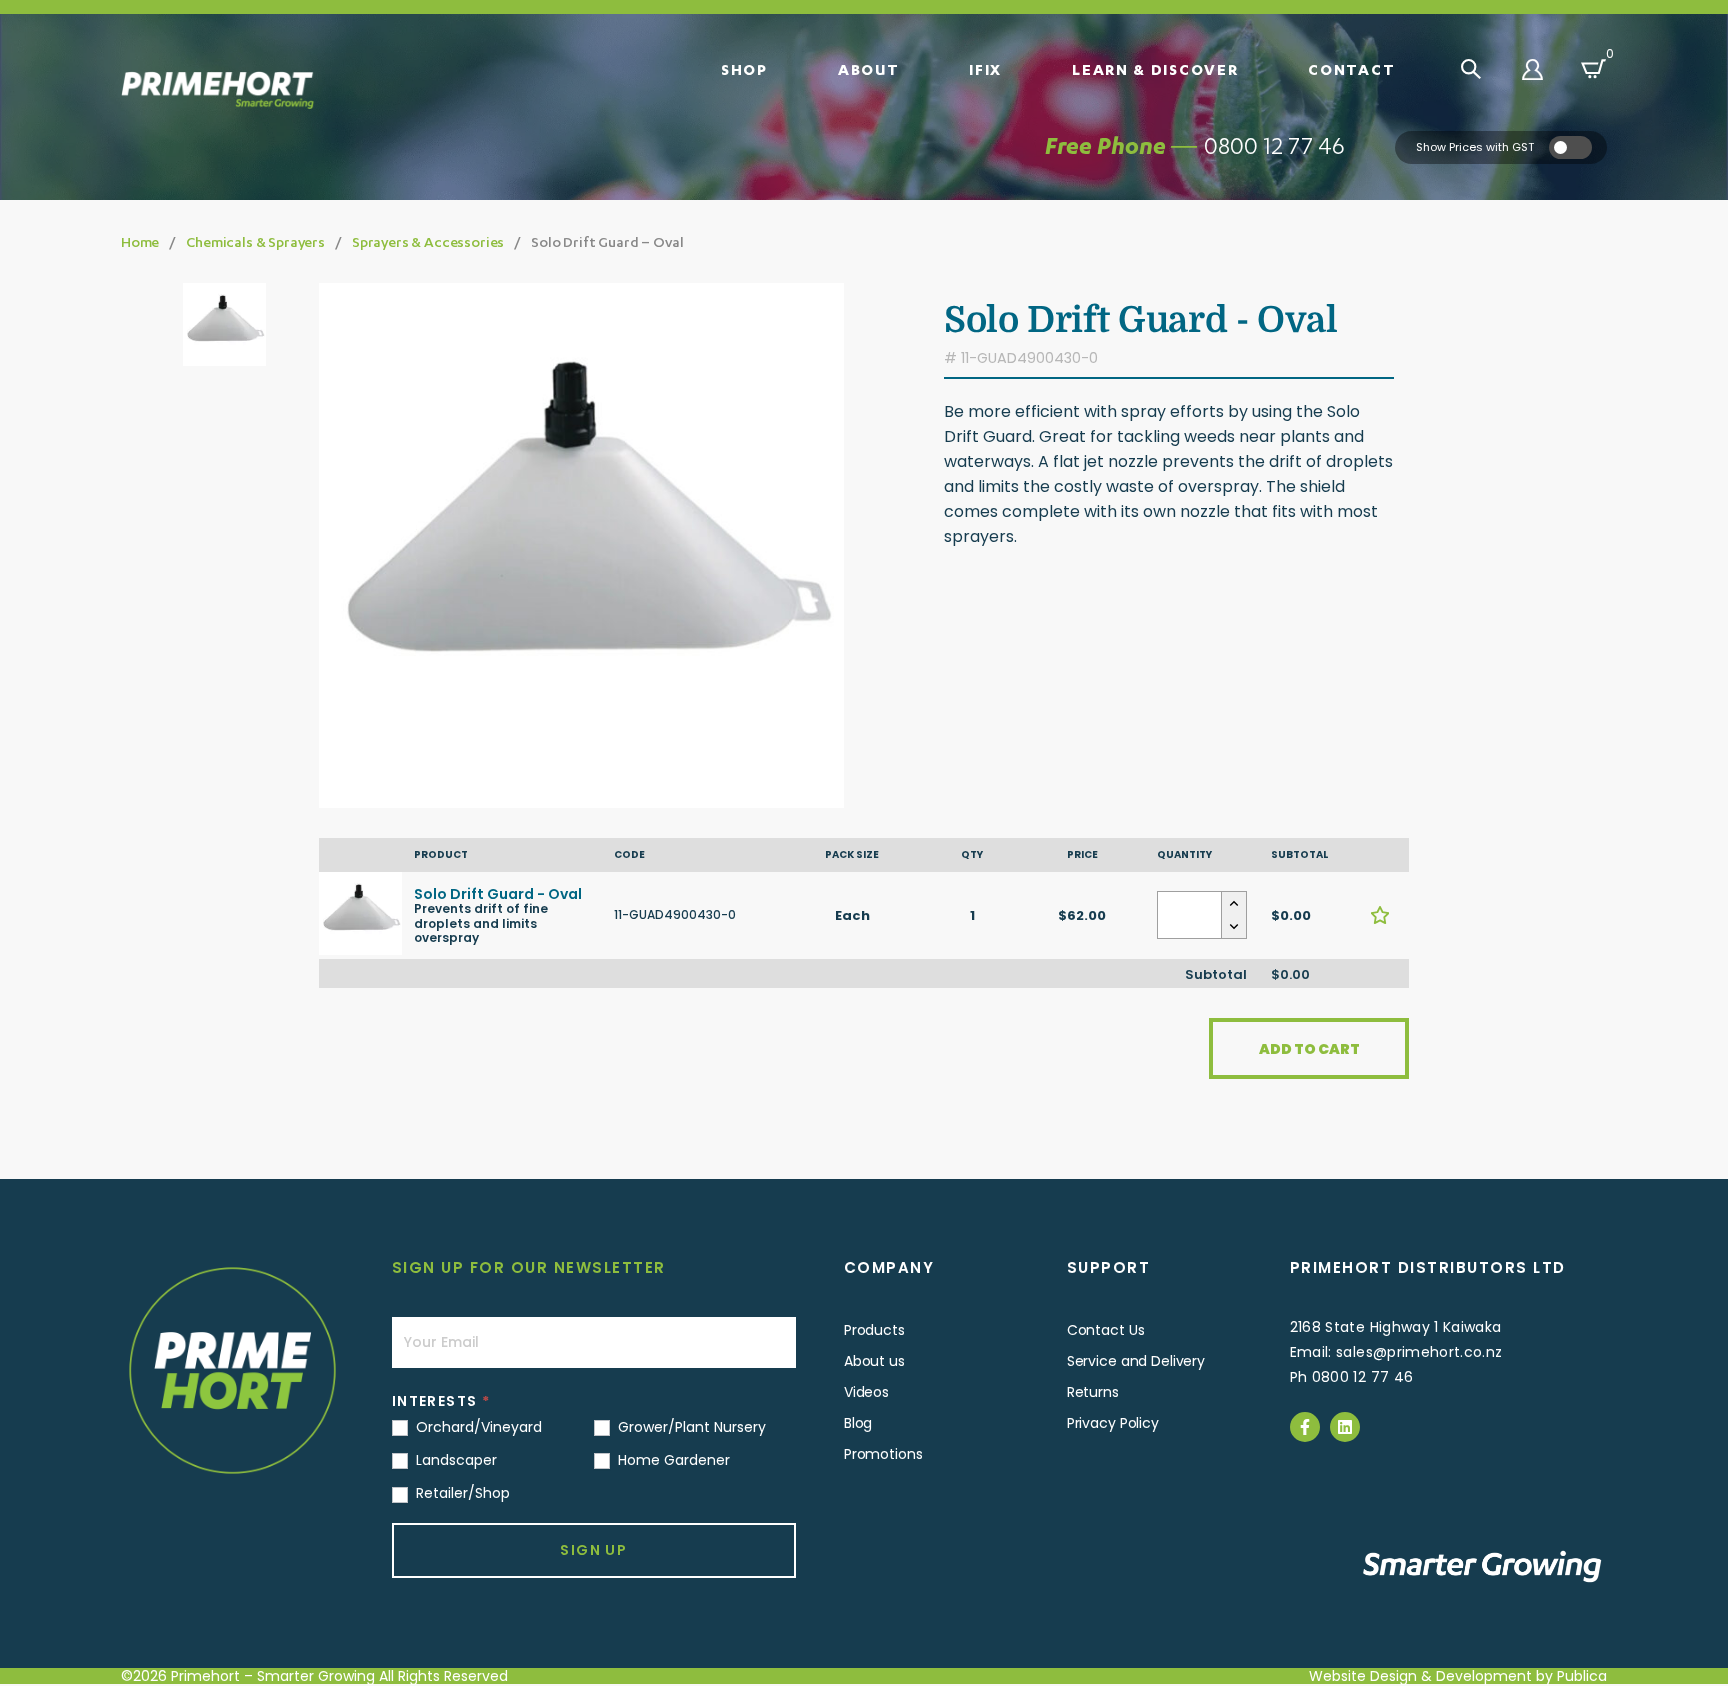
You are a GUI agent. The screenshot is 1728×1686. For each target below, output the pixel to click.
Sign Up (593, 1550)
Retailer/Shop (461, 1493)
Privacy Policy (1113, 1423)
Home (140, 241)
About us (874, 1361)
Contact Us (1106, 1330)
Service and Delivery (1136, 1361)
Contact (1351, 69)
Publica (1582, 1676)
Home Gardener (672, 1460)
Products (874, 1330)
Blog (858, 1423)
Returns (1093, 1392)
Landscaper (454, 1460)
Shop (744, 69)
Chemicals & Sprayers (255, 241)
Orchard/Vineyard (477, 1427)
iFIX (985, 69)
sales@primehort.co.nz (1419, 1352)
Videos (866, 1392)
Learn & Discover (1155, 69)
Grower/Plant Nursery (690, 1427)
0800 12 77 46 (1274, 145)
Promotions (883, 1454)
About (869, 69)
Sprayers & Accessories (428, 241)
